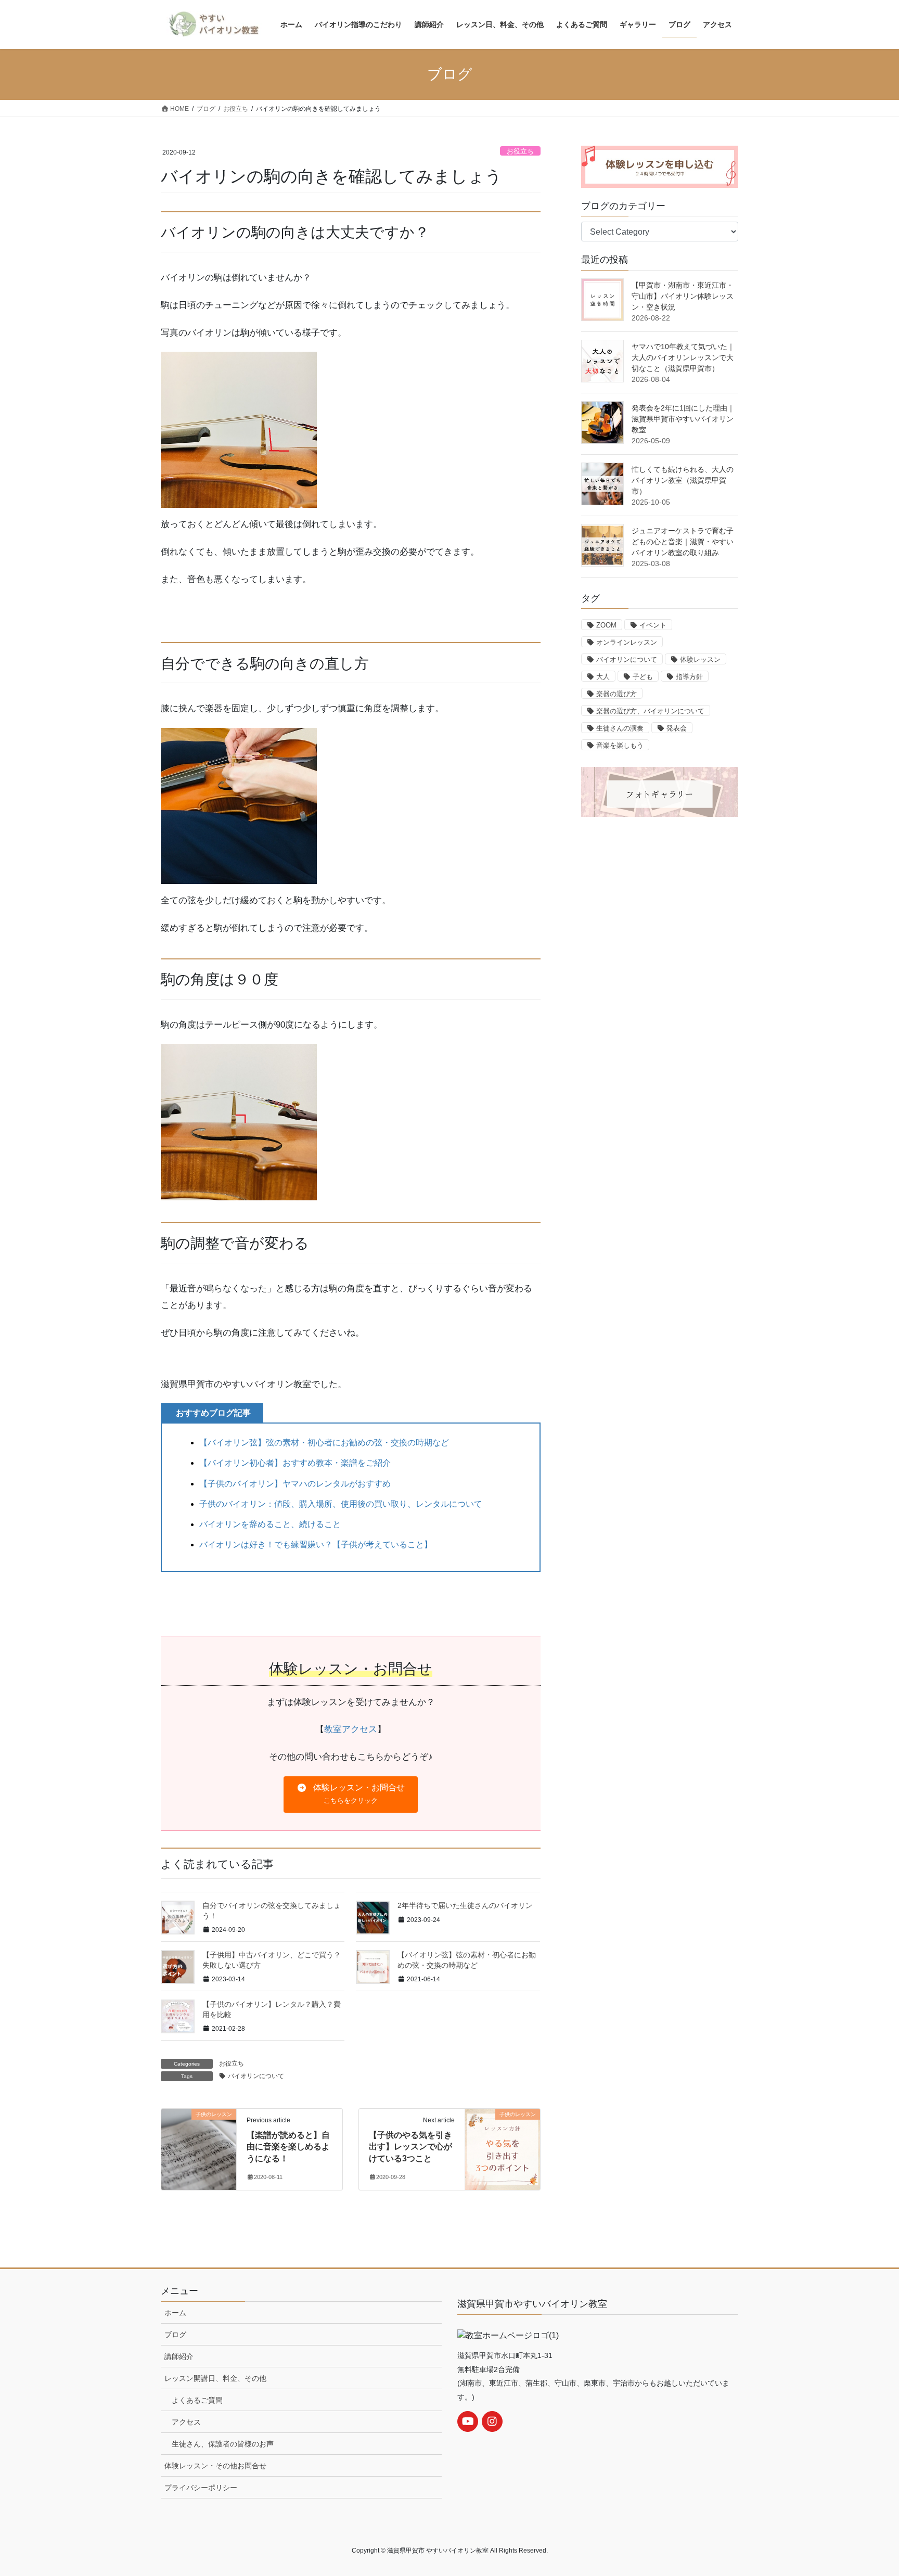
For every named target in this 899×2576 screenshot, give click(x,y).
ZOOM (606, 625)
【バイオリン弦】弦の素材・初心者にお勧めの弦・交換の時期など (324, 1443)
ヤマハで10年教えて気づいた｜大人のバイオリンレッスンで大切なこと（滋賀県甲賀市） (683, 357)
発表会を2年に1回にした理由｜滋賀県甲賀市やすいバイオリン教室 (683, 419)
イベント (653, 625)
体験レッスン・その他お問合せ (215, 2466)
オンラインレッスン (627, 642)
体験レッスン (700, 659)
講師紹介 (179, 2356)
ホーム (175, 2313)
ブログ (175, 2335)
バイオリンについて (256, 2076)
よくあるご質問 (197, 2400)
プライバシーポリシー (201, 2488)
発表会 (677, 728)
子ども (643, 677)
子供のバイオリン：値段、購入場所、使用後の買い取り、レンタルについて (341, 1504)
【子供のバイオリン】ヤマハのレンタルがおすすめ (295, 1484)
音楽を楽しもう (620, 745)
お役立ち (520, 151)
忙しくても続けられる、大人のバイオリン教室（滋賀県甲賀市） (683, 480)
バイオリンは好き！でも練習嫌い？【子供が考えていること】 (316, 1545)
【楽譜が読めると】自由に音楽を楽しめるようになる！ (288, 2147)
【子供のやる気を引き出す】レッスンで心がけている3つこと (410, 2147)
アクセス (186, 2422)
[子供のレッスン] (199, 2133)
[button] (350, 1795)
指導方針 (689, 677)
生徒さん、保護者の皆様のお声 (223, 2444)
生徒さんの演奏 (620, 728)
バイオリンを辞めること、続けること (270, 1524)
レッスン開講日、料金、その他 (215, 2378)
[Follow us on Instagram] (492, 2421)
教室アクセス (351, 1729)
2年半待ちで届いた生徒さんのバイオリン (465, 1905)
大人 (603, 677)
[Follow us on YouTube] (468, 2421)
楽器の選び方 (617, 694)
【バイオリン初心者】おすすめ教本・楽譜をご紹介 (295, 1463)
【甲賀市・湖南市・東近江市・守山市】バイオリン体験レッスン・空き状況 (683, 296)
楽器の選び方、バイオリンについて (650, 711)
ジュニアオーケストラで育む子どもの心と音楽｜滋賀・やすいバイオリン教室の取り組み (683, 542)
